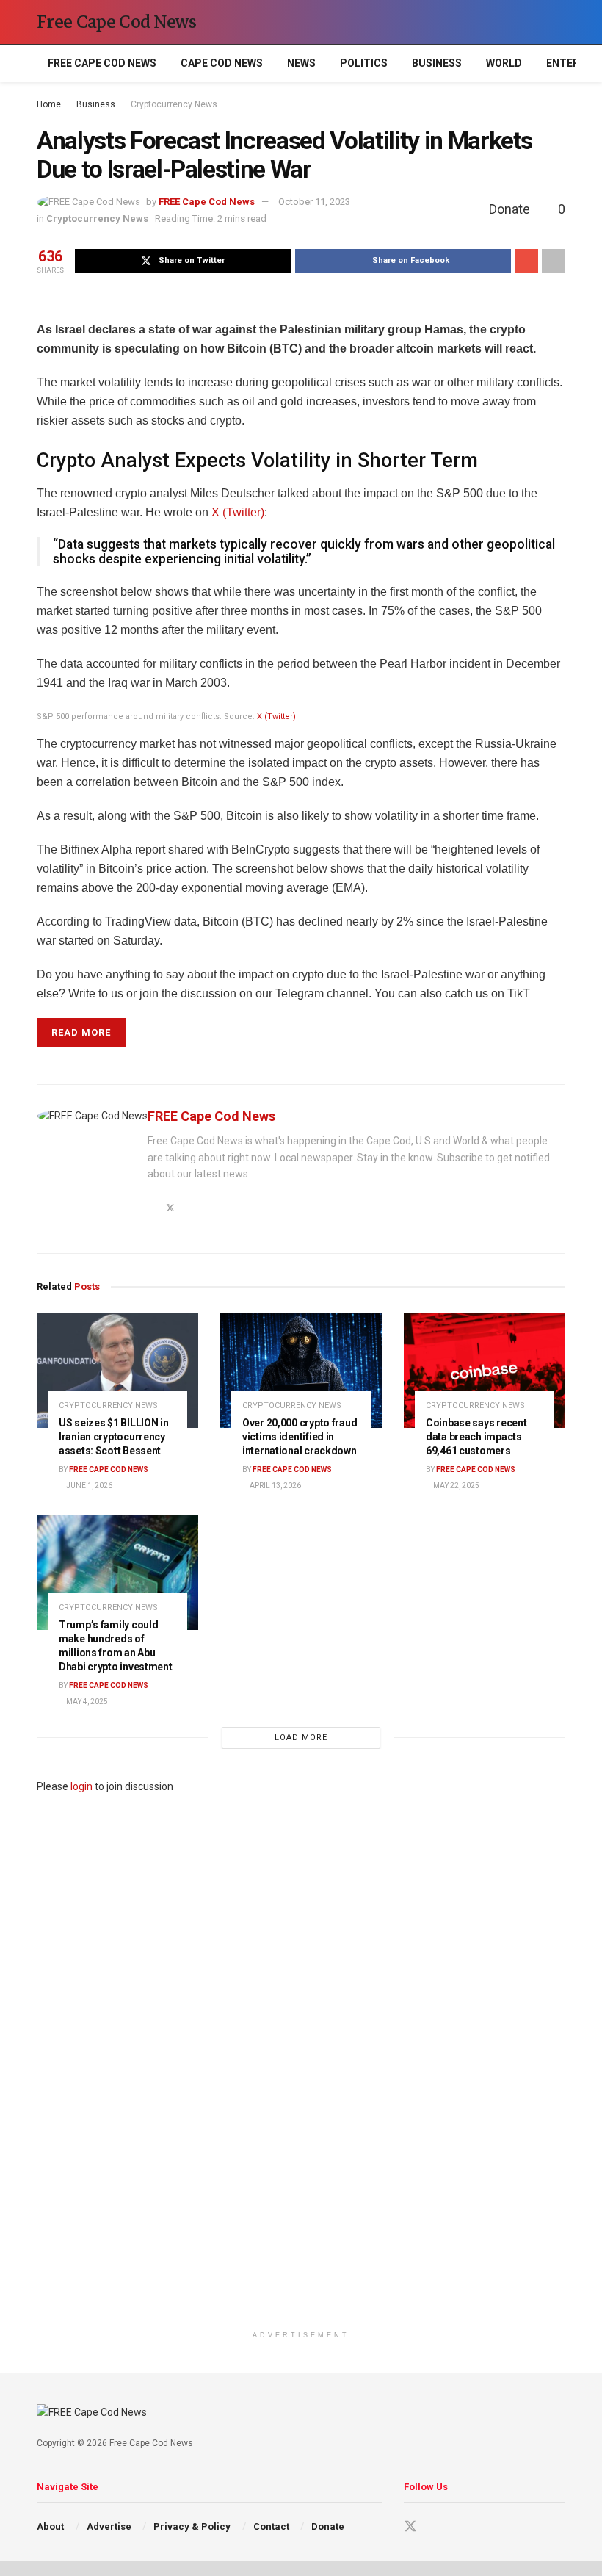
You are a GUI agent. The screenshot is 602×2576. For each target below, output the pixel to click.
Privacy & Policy (192, 2526)
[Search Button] (559, 22)
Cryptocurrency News (174, 104)
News (301, 63)
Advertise (109, 2526)
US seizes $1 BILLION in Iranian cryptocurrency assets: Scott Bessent (114, 1437)
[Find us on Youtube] (437, 2527)
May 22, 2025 (456, 1486)
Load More (301, 1738)
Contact (271, 2526)
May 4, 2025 (86, 1702)
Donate (328, 2526)
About (50, 2526)
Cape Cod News (222, 63)
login (81, 1786)
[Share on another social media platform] (554, 261)
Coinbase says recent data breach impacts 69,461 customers (476, 1437)
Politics (364, 63)
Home (49, 104)
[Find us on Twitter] (410, 2527)
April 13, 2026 (275, 1486)
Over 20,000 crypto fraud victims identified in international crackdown (300, 1437)
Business (437, 63)
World (504, 63)
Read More (81, 1032)
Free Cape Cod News (117, 22)
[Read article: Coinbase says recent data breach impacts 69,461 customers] (485, 1370)
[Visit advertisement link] (301, 2059)
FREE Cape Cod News (102, 63)
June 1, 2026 (88, 1486)
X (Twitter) (238, 512)
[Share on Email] (526, 261)
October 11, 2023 (314, 202)
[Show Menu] (532, 22)
